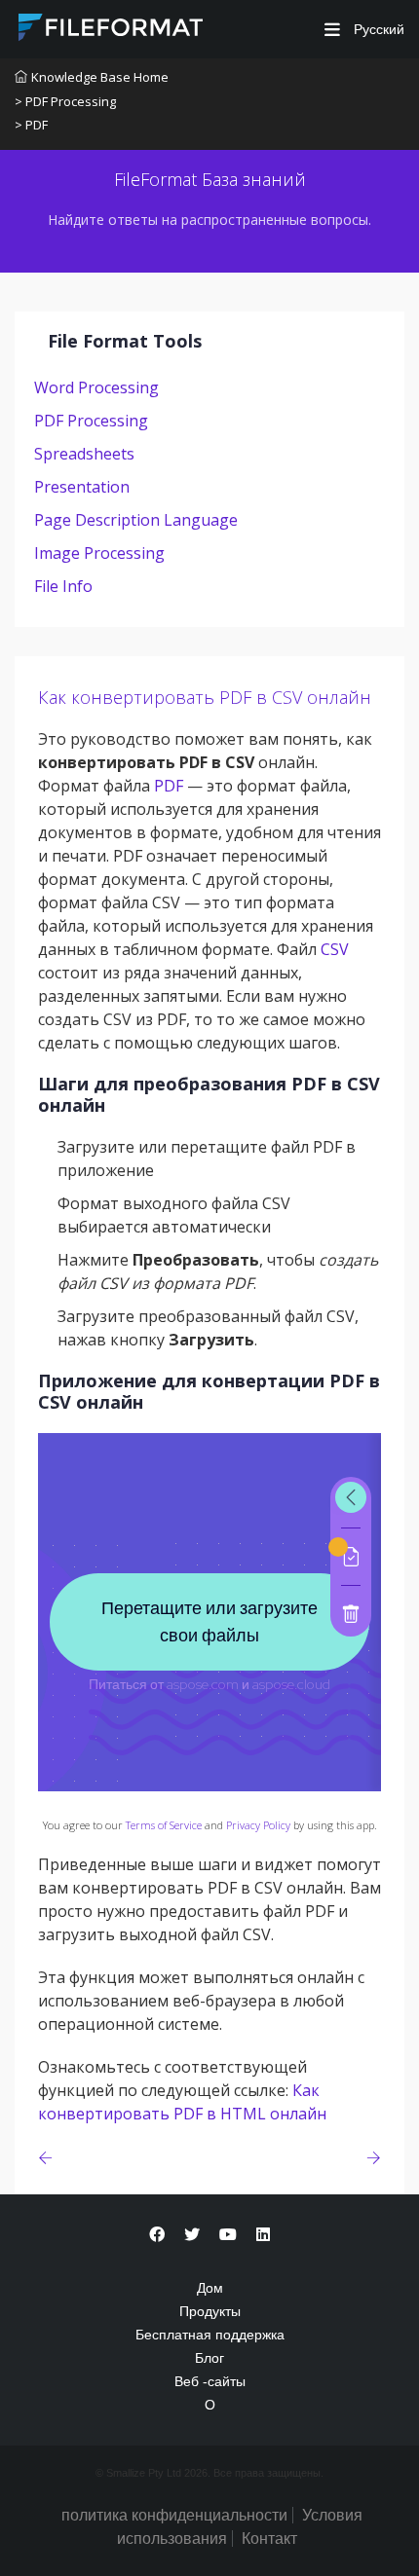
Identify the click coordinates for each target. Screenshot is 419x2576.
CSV (335, 949)
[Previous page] (49, 2158)
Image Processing (99, 553)
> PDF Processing (65, 101)
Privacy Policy (258, 1825)
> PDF (31, 125)
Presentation (82, 487)
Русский (377, 29)
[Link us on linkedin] (263, 2235)
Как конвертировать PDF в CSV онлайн (205, 697)
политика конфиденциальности (174, 2515)
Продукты (210, 2311)
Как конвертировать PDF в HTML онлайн (182, 2102)
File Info (63, 586)
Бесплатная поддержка (210, 2335)
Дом (210, 2288)
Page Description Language (136, 520)
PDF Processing (91, 421)
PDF (169, 786)
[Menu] (332, 30)
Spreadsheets (84, 454)
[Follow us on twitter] (192, 2235)
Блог (209, 2358)
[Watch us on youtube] (228, 2235)
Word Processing (96, 387)
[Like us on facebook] (157, 2235)
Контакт (269, 2539)
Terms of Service (164, 1825)
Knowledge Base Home (100, 77)
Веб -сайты (210, 2381)
